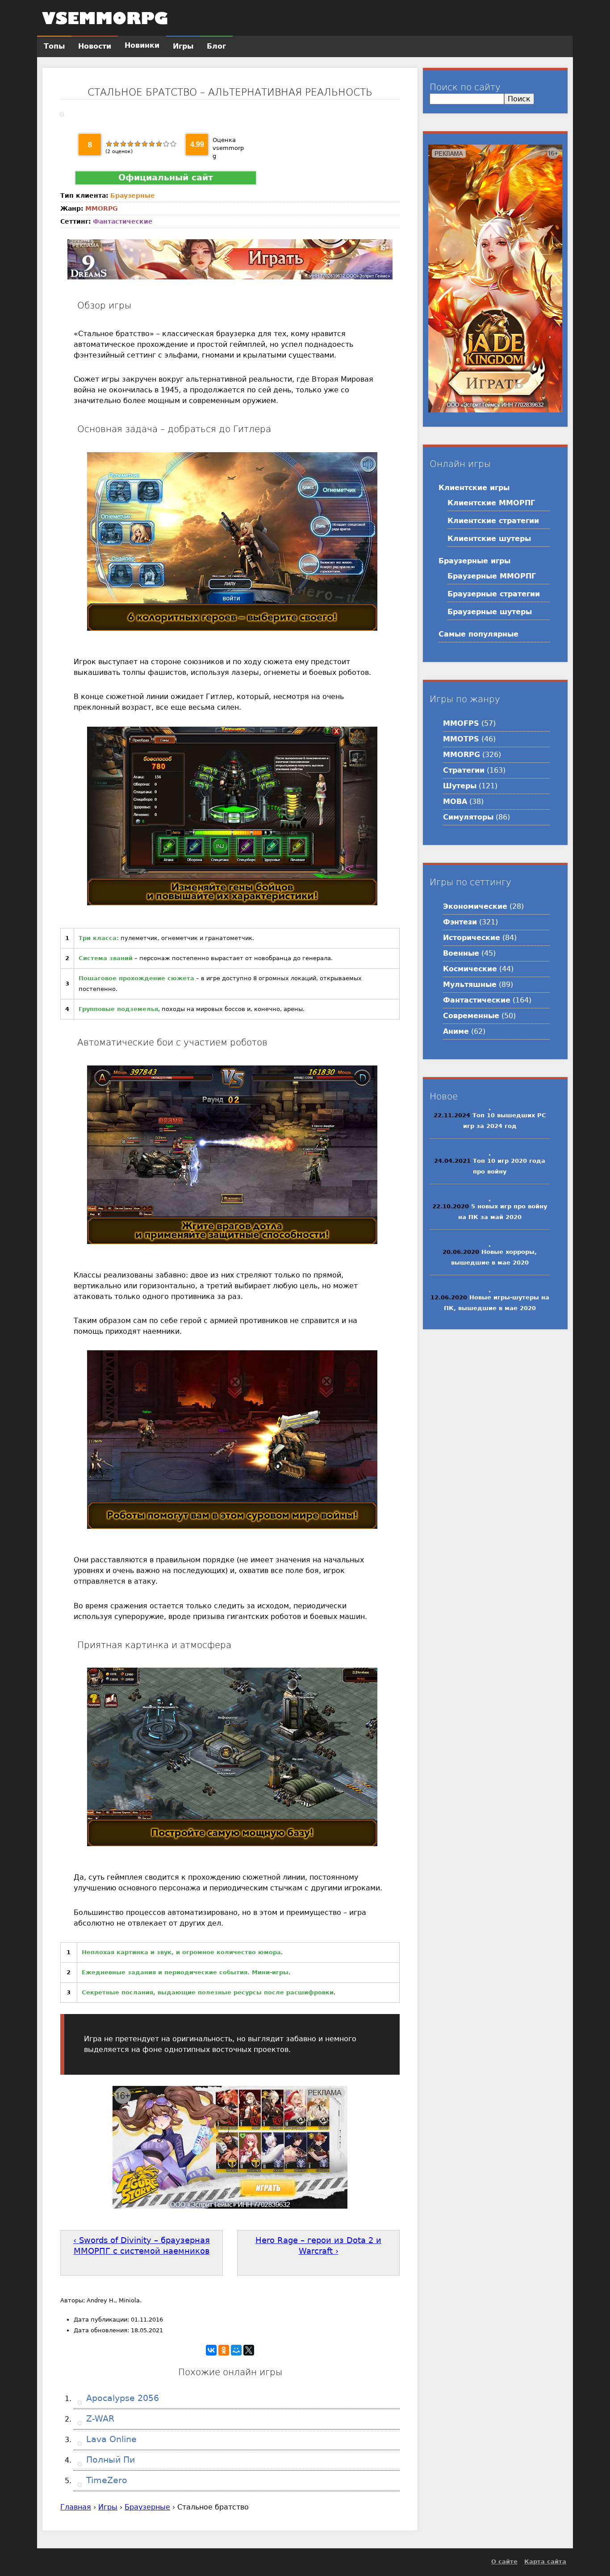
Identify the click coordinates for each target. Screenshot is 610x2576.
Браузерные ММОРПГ (492, 576)
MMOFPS (461, 723)
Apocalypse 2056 (121, 2398)
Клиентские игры (474, 488)
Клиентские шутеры (489, 539)
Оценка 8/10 (159, 144)
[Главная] (105, 18)
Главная (76, 2507)
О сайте (504, 2561)
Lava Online (110, 2439)
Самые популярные (478, 634)
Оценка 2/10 (116, 144)
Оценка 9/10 (166, 144)
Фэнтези (460, 922)
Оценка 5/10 (138, 144)
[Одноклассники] (224, 2350)
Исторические (472, 938)
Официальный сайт (166, 177)
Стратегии (464, 770)
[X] (249, 2350)
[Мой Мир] (236, 2350)
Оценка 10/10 (173, 144)
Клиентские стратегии (493, 521)
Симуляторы (468, 817)
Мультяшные (470, 984)
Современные (471, 1016)
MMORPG (101, 208)
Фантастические (123, 221)
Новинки (142, 45)
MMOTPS (461, 739)
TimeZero (105, 2480)
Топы (54, 46)
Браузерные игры (474, 561)
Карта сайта (545, 2561)
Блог (216, 46)
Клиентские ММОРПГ (491, 503)
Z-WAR (99, 2419)
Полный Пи (109, 2460)
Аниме (456, 1031)
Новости (95, 46)
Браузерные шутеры (490, 612)
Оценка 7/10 (152, 144)
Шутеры (460, 786)
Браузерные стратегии (494, 594)
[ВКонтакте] (211, 2350)
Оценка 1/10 (109, 144)
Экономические (475, 906)
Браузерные (133, 196)
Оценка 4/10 (130, 144)
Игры (108, 2507)
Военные (461, 953)
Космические (470, 969)
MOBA (455, 801)
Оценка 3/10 (123, 144)
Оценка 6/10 (145, 144)
